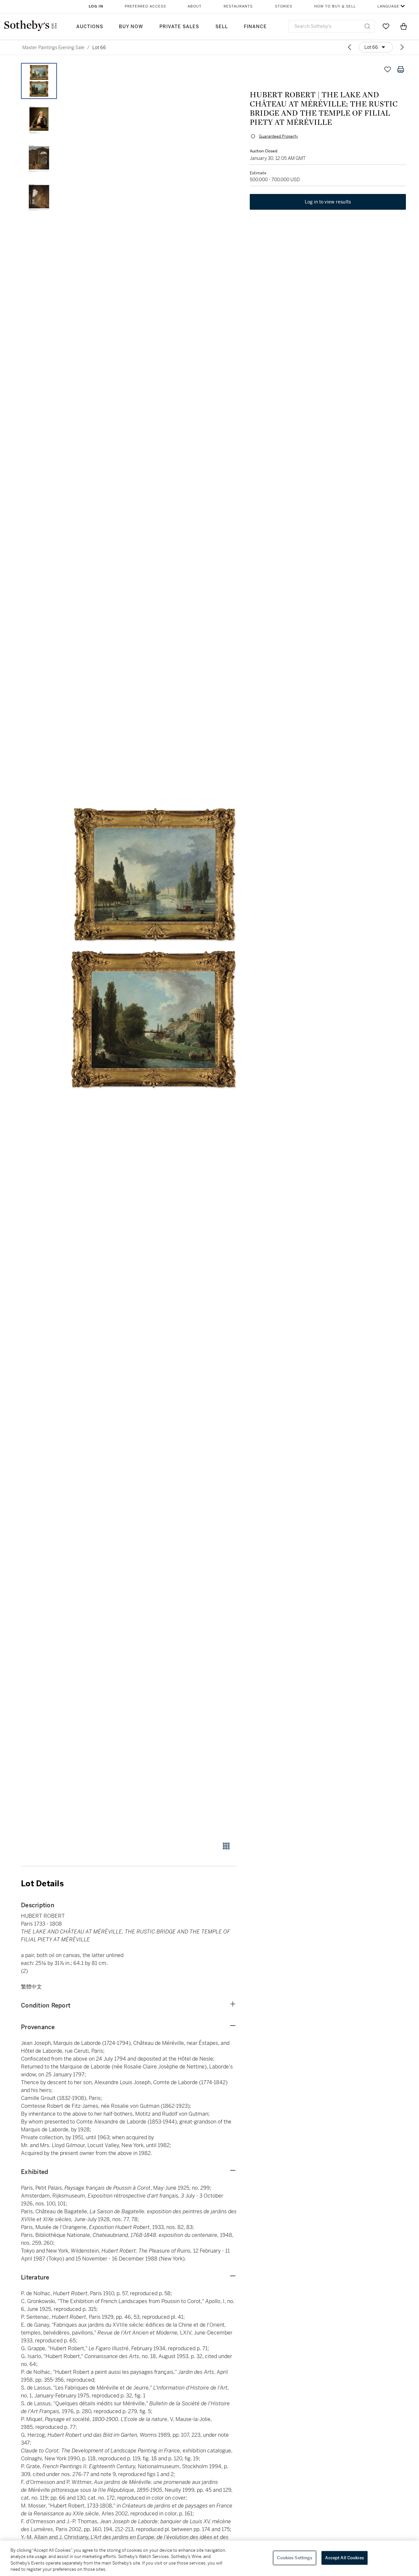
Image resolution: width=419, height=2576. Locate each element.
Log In (96, 6)
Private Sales (179, 27)
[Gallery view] (226, 1846)
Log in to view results (328, 202)
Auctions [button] (90, 27)
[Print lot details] (401, 69)
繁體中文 (31, 1987)
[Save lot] (388, 69)
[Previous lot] (350, 47)
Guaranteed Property (278, 136)
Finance (255, 27)
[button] (154, 949)
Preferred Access (145, 6)
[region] (209, 2558)
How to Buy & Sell (335, 6)
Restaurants (238, 6)
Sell (222, 27)
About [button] (195, 6)
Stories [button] (284, 6)
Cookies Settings (295, 2558)
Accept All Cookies (344, 2558)
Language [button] (388, 6)
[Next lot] (402, 47)
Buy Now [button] (131, 27)
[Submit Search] (367, 26)
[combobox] (332, 26)
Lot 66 (99, 48)
